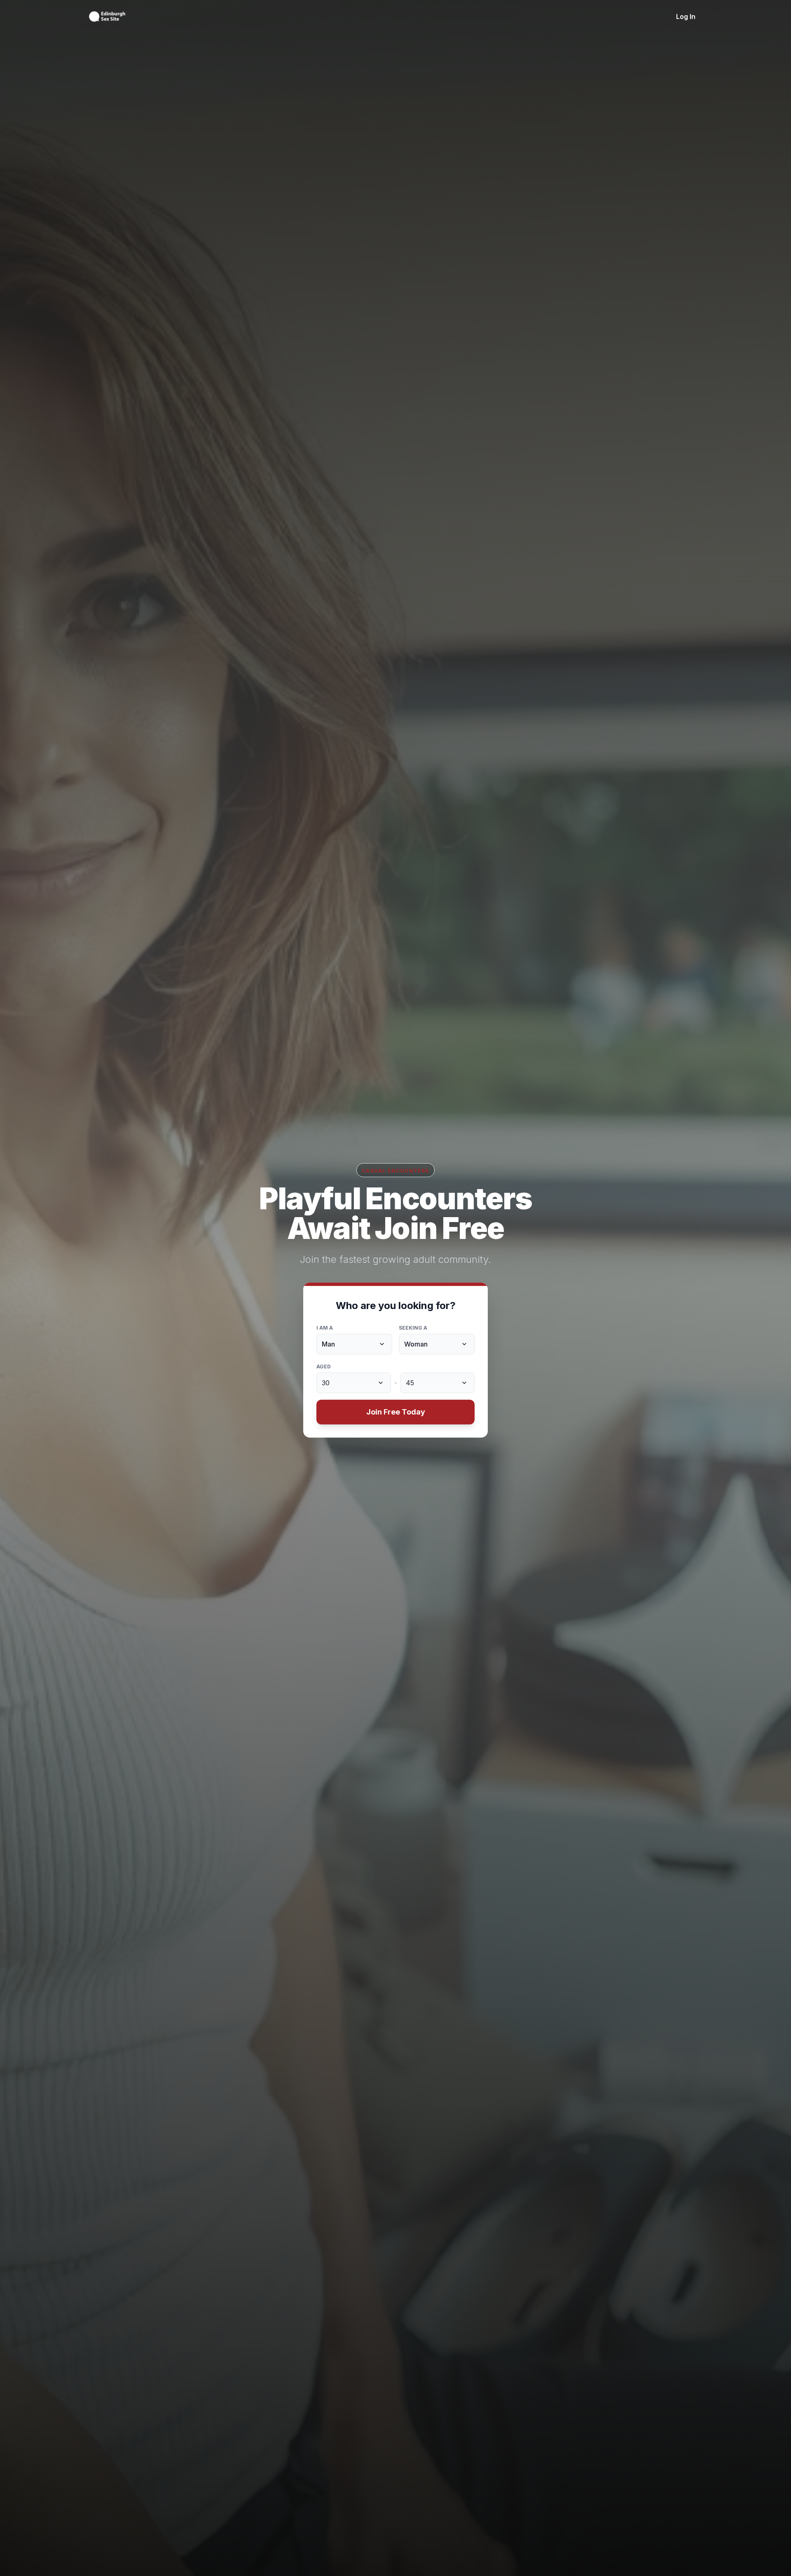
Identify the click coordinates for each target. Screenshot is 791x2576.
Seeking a (413, 1328)
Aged (324, 1367)
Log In (686, 16)
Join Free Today (396, 1412)
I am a (325, 1328)
